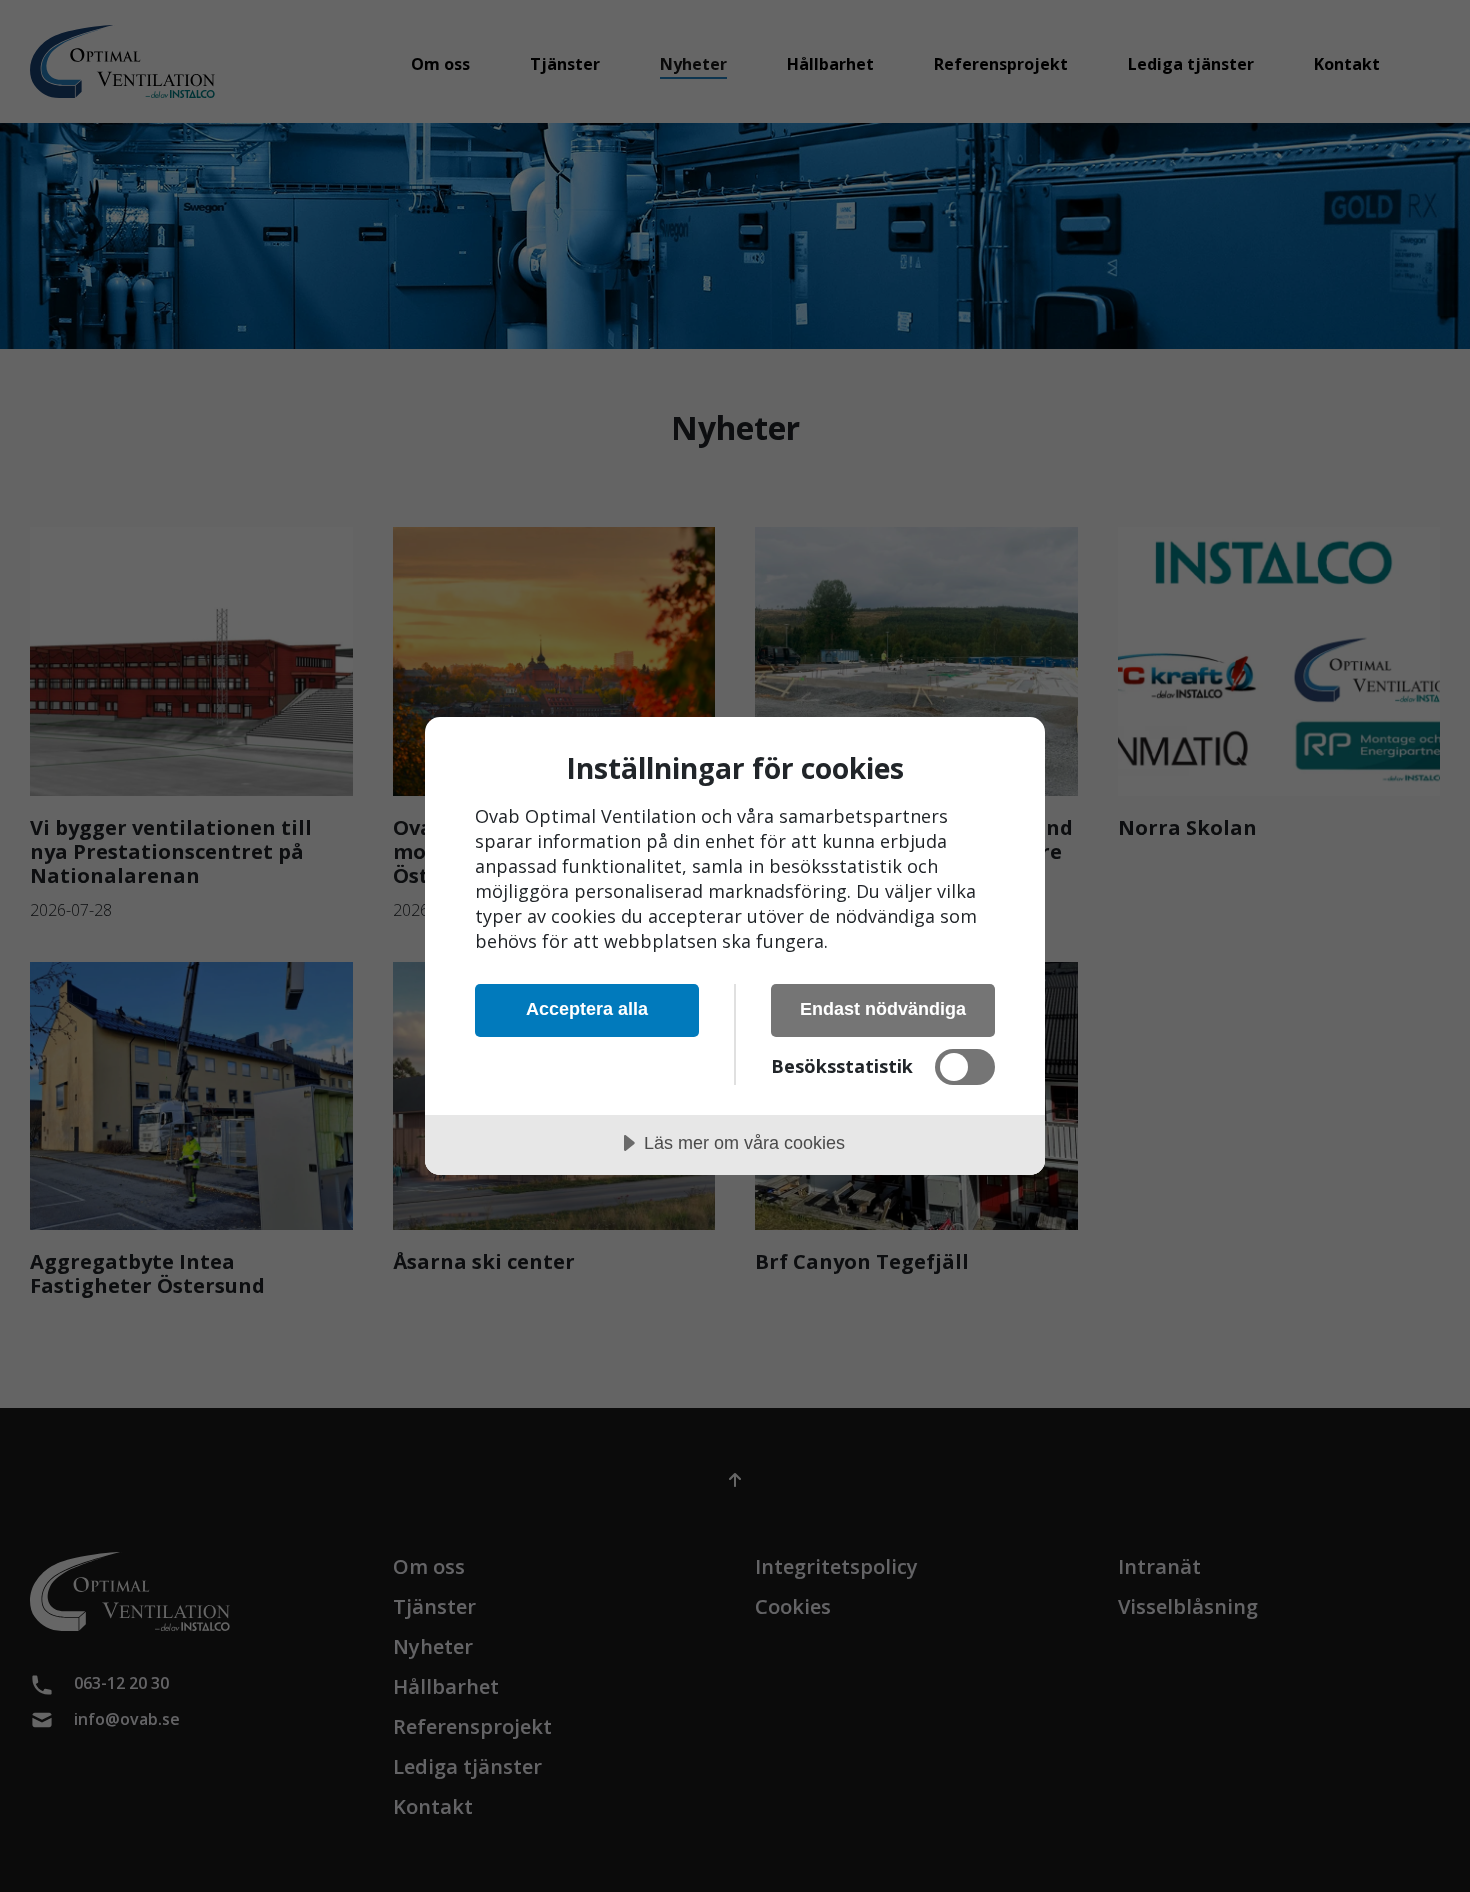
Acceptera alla (587, 1009)
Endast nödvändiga (883, 1009)
